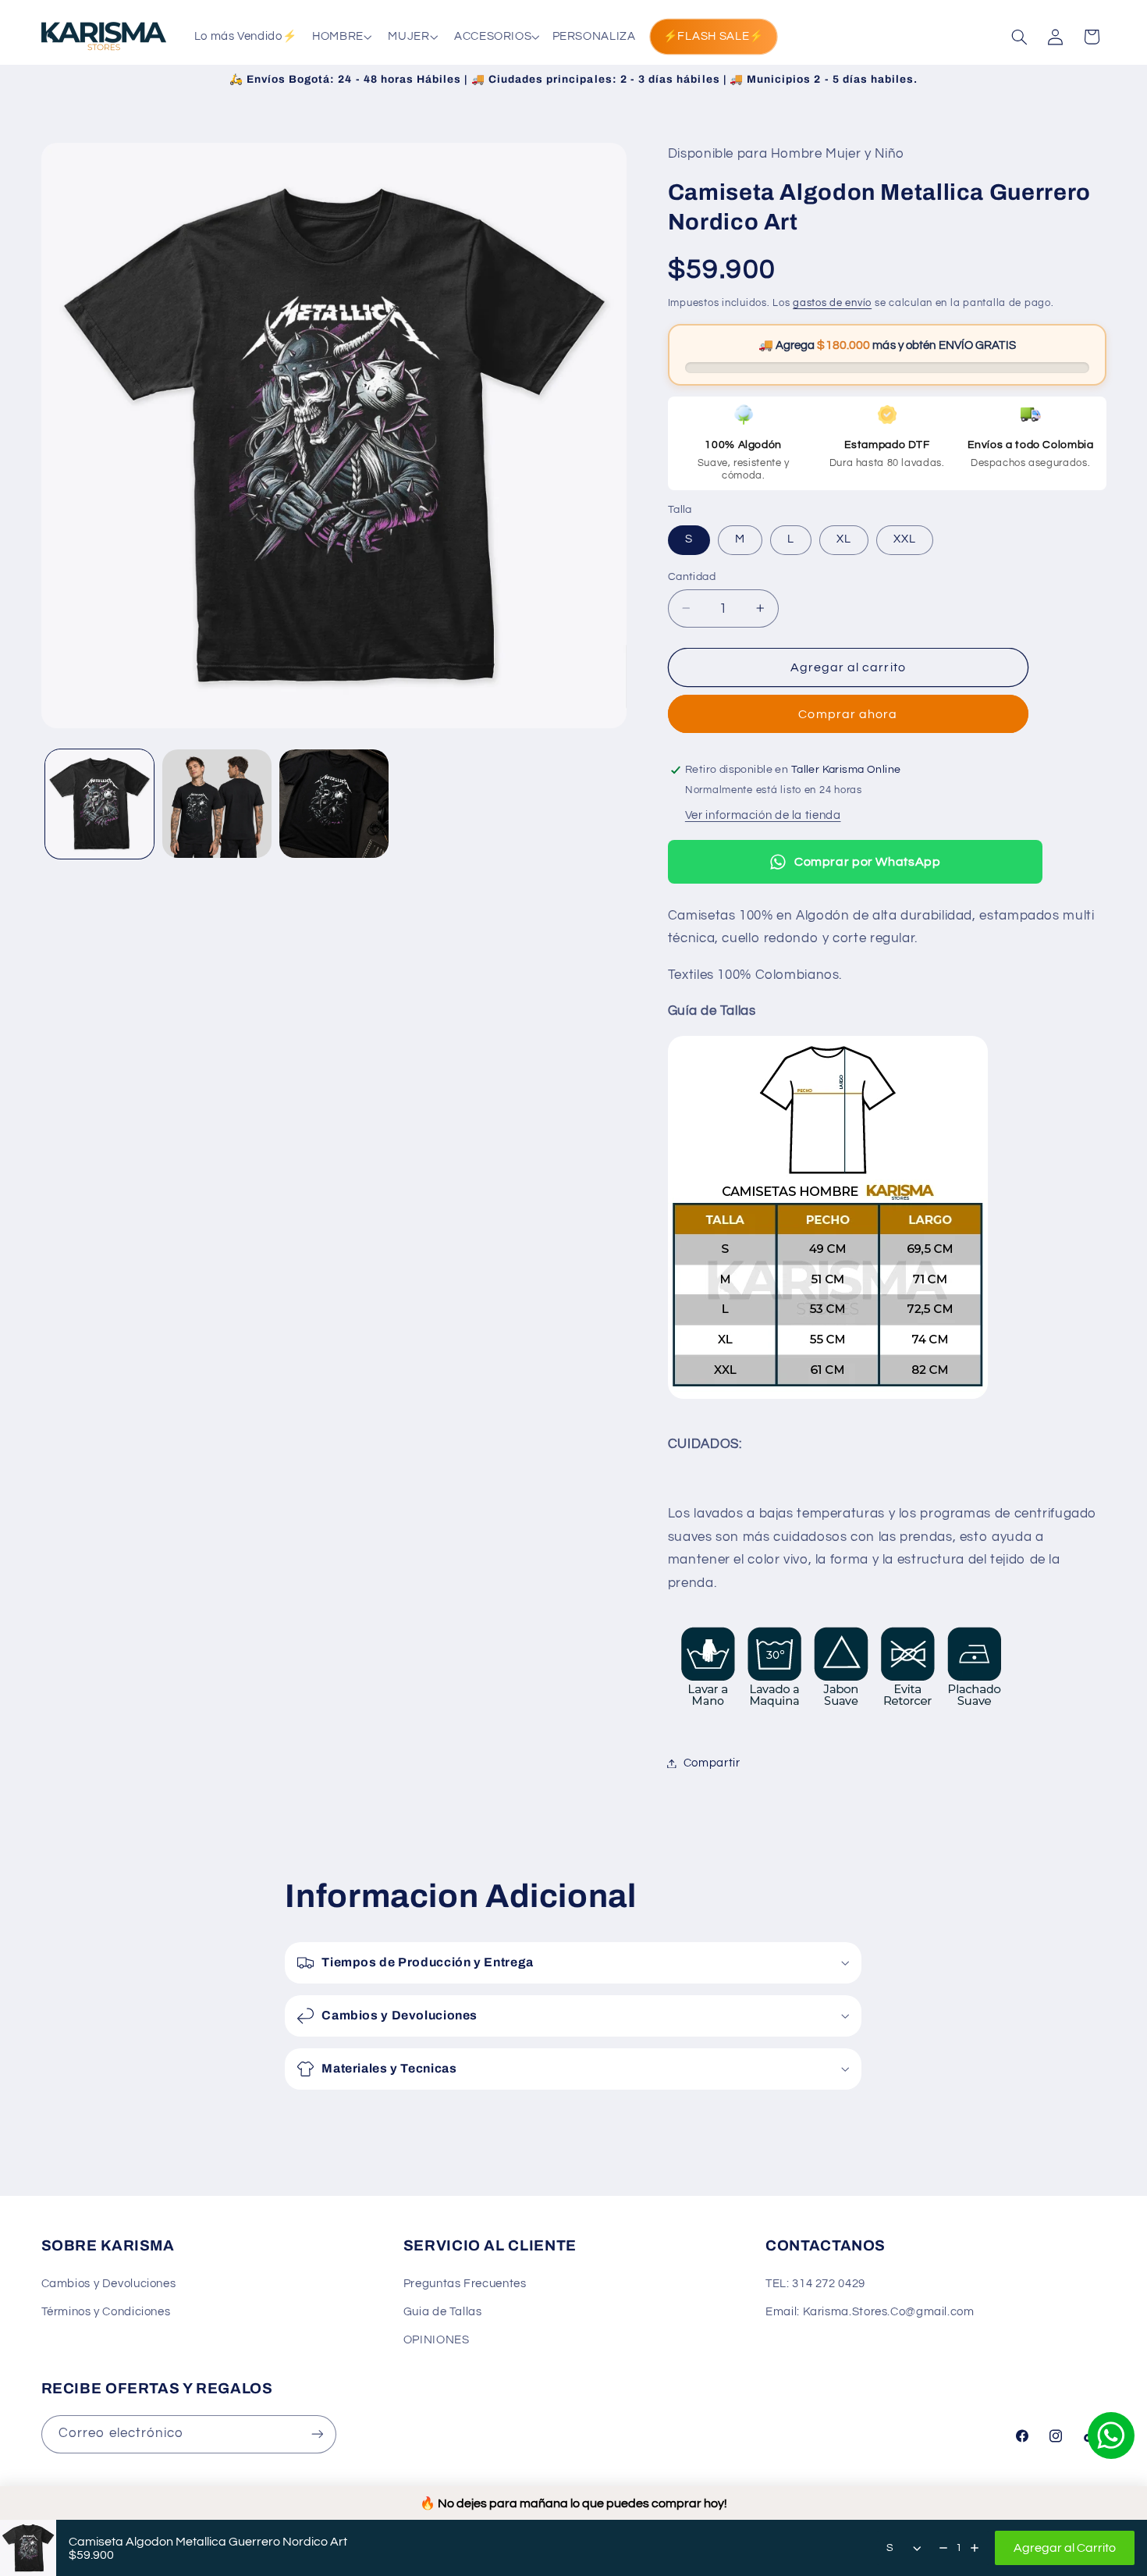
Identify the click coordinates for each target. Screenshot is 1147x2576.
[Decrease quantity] (943, 2548)
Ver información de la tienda (763, 815)
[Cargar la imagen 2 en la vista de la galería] (217, 804)
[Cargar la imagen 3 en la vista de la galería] (334, 804)
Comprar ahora (848, 714)
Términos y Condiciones (106, 2312)
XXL (905, 539)
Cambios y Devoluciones (109, 2283)
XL (844, 539)
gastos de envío (832, 303)
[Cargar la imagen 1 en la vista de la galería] (100, 804)
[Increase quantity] (975, 2548)
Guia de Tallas (443, 2312)
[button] (341, 37)
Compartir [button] (712, 1763)
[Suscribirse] (317, 2434)
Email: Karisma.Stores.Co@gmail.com (870, 2312)
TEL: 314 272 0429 (815, 2283)
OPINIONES (437, 2340)
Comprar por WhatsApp (868, 862)
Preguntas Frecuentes (465, 2283)
